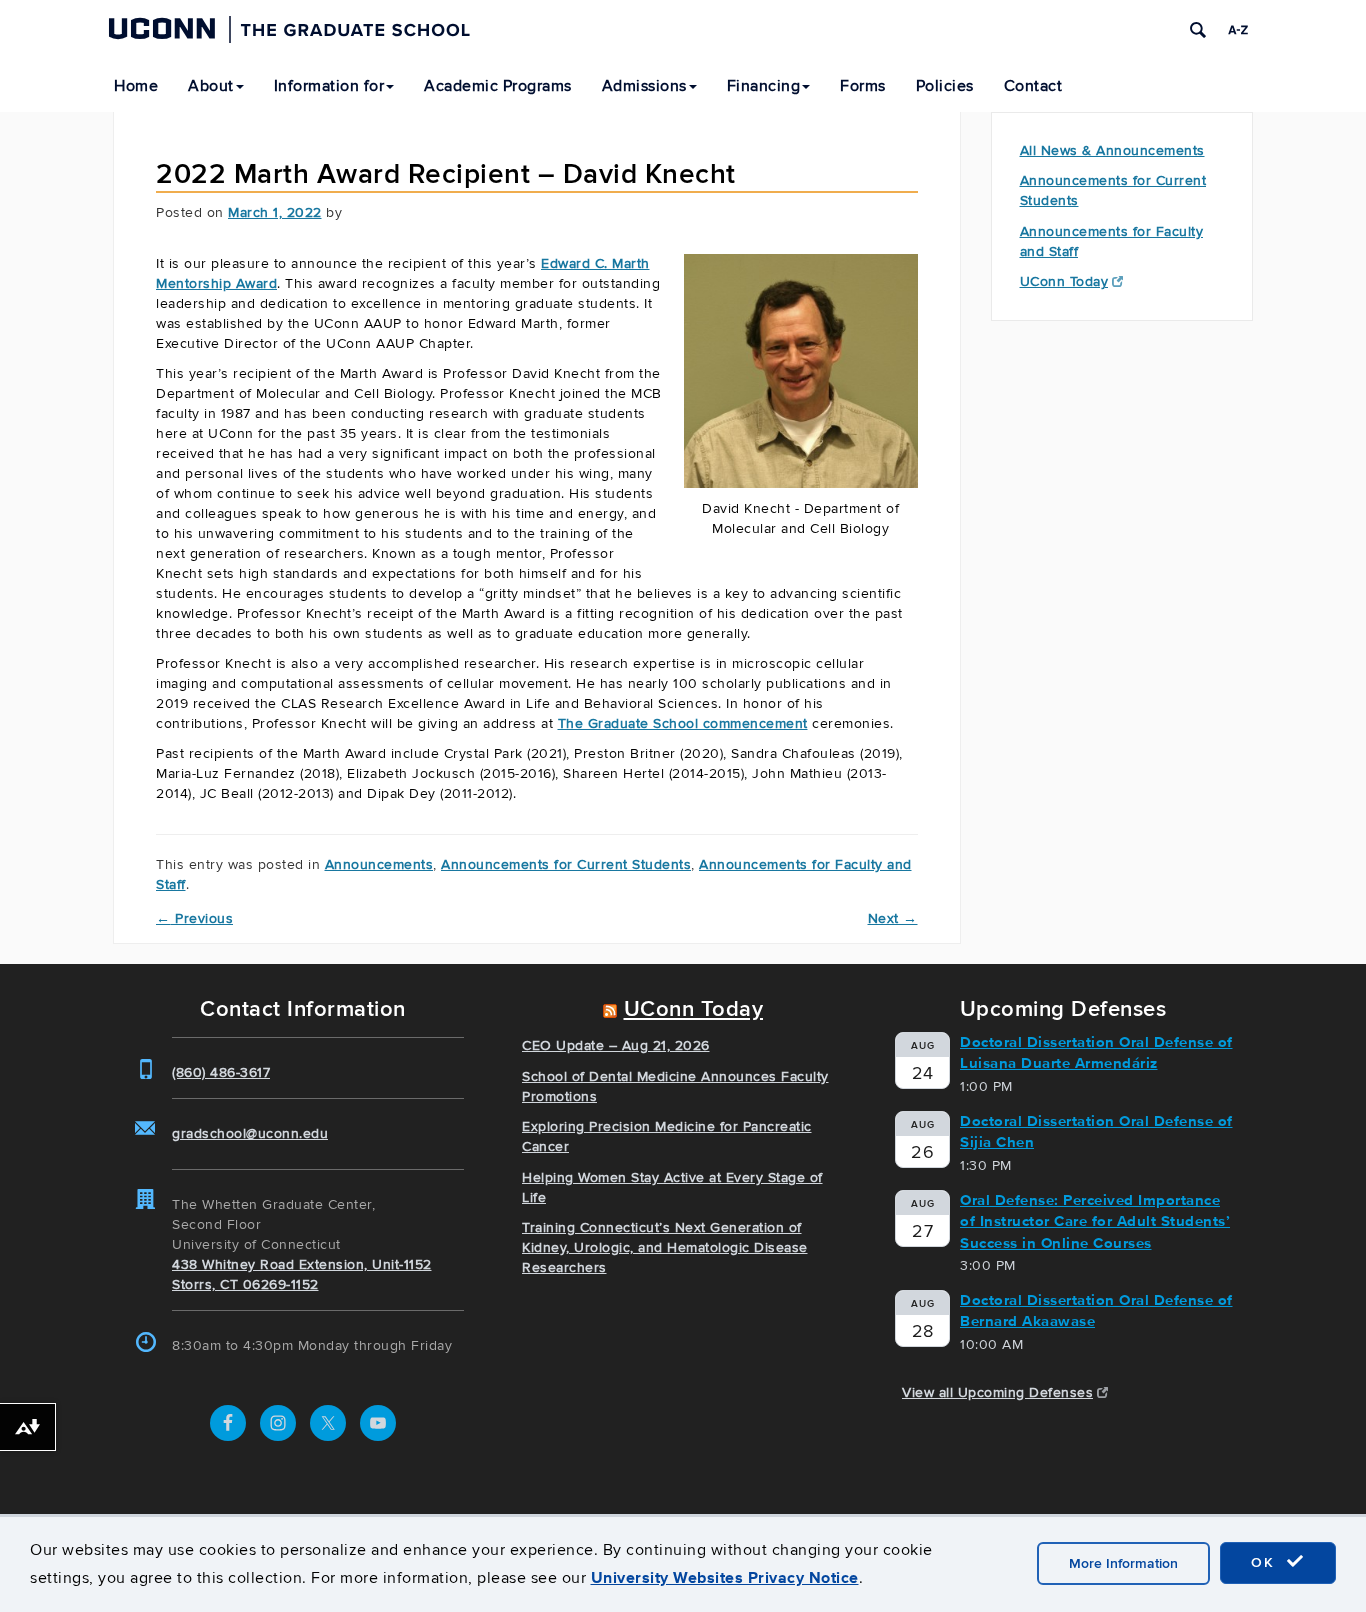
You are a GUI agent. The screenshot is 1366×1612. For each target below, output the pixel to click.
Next (893, 918)
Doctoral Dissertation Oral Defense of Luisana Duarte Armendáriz (1096, 1052)
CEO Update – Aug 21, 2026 (616, 1045)
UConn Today (1064, 281)
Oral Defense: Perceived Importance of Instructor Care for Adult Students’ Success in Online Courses (1095, 1221)
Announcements (379, 864)
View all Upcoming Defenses (997, 1392)
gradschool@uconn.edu (250, 1133)
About (211, 86)
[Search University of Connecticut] (1198, 30)
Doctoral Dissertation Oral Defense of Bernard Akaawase (1096, 1310)
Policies (945, 86)
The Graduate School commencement (683, 723)
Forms (863, 86)
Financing (764, 86)
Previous (194, 918)
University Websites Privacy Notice (725, 1577)
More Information (1123, 1563)
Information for (329, 86)
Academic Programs (498, 86)
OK (1266, 1562)
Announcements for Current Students (566, 864)
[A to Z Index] (1238, 30)
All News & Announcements (1112, 150)
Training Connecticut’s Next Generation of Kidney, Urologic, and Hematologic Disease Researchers (665, 1247)
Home (136, 86)
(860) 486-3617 (221, 1072)
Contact (1033, 86)
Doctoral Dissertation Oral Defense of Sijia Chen (1096, 1131)
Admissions (644, 86)
